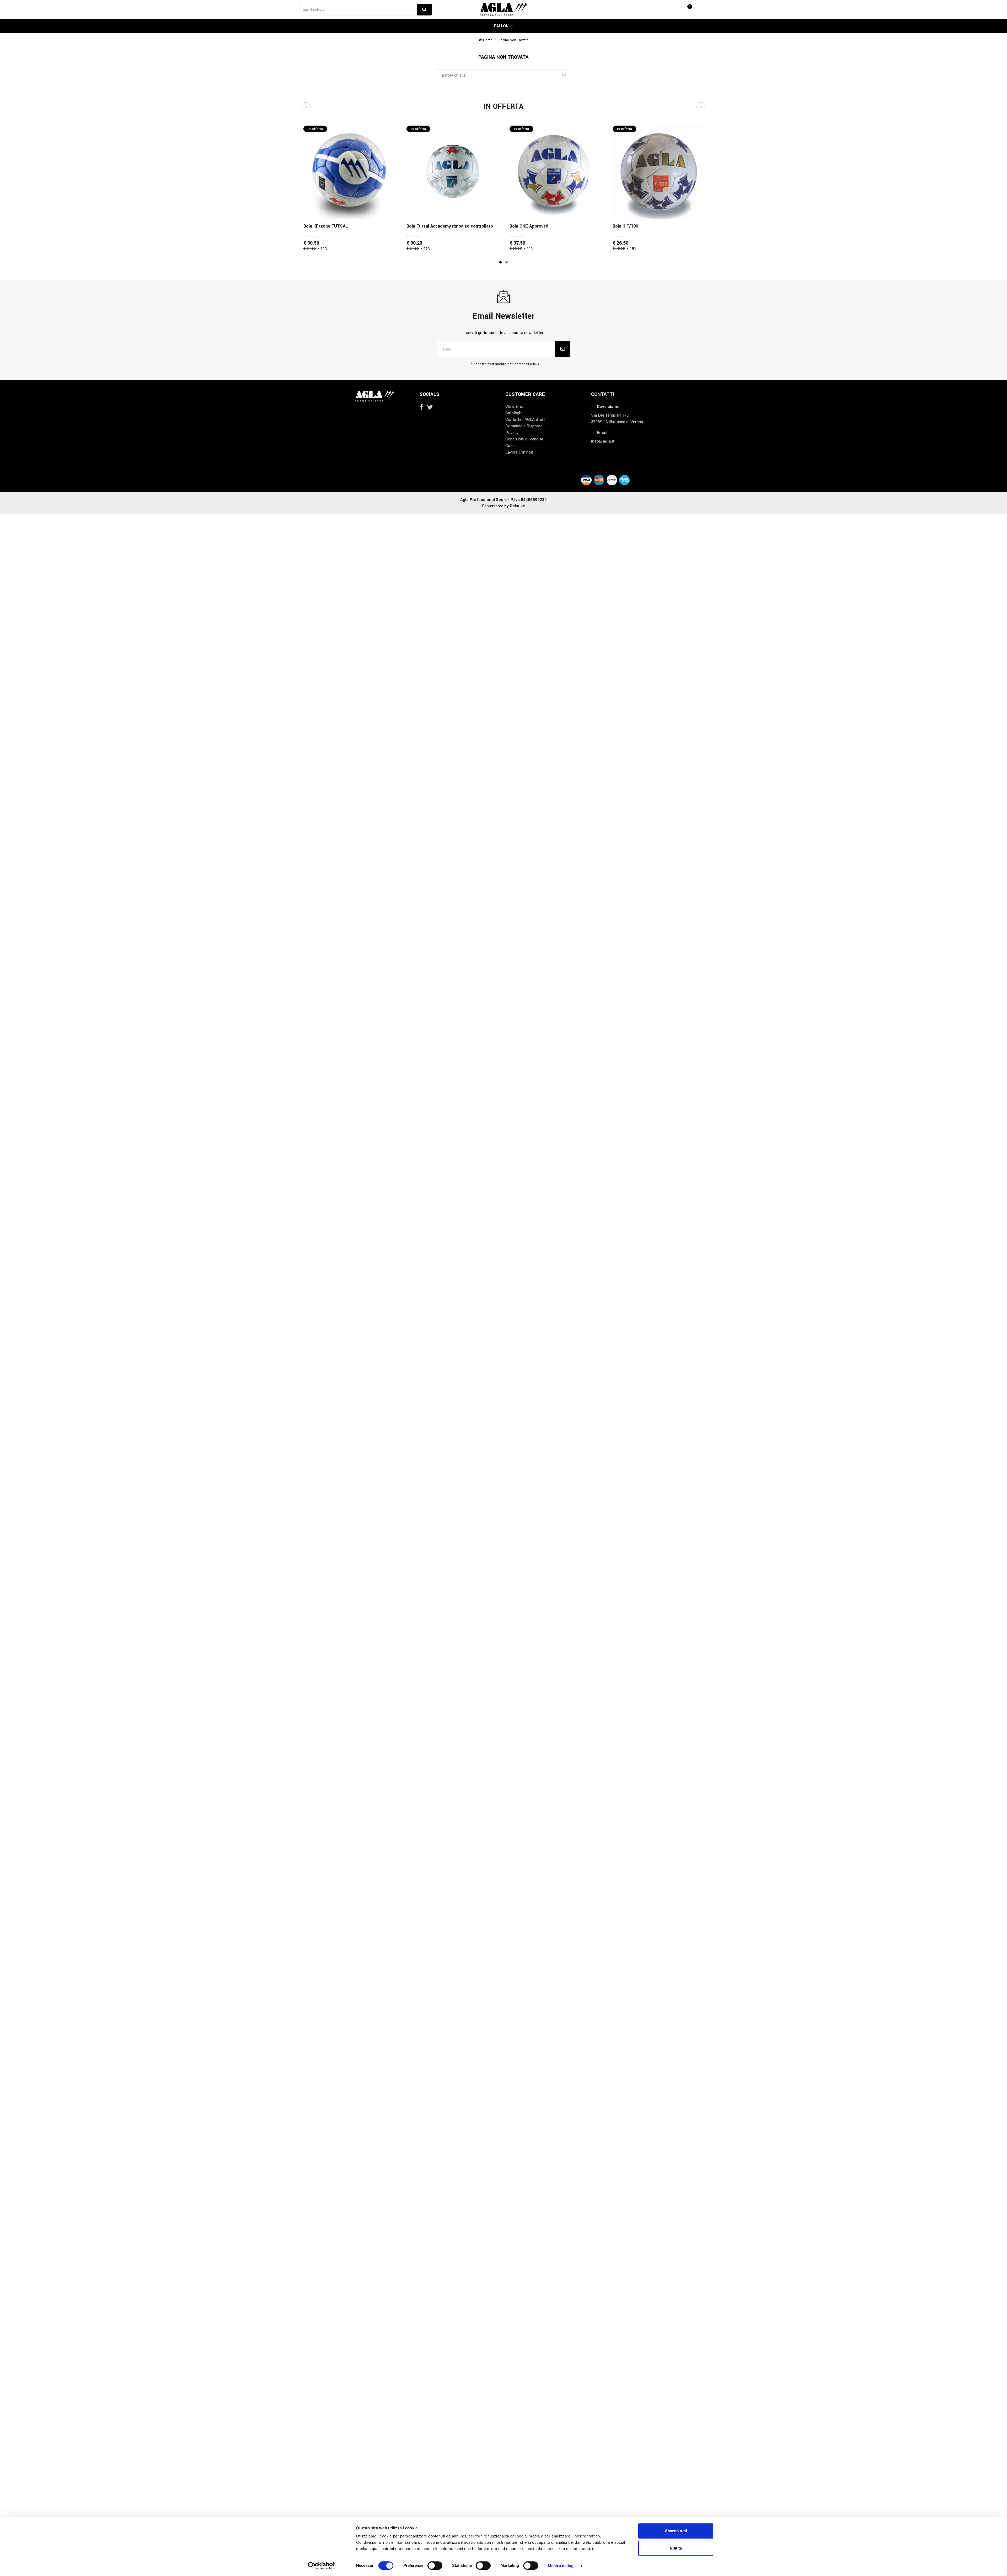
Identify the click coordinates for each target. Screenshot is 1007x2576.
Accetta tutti (676, 2531)
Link (534, 364)
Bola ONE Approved (529, 226)
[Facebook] (421, 407)
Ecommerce (504, 506)
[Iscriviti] (563, 349)
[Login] (683, 9)
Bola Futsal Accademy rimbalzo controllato (450, 226)
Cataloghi (514, 413)
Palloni (502, 26)
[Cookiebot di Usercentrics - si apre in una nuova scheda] (321, 2566)
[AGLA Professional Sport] (503, 9)
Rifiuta (676, 2548)
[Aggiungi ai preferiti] (349, 208)
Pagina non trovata (513, 40)
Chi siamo (514, 406)
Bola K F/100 (625, 226)
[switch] (435, 2566)
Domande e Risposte (524, 426)
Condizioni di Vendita (524, 439)
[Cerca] (424, 10)
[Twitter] (430, 407)
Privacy (512, 433)
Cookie (511, 446)
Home (487, 40)
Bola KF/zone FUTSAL (326, 226)
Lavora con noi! (519, 452)
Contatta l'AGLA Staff (525, 419)
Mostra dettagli (562, 2566)
